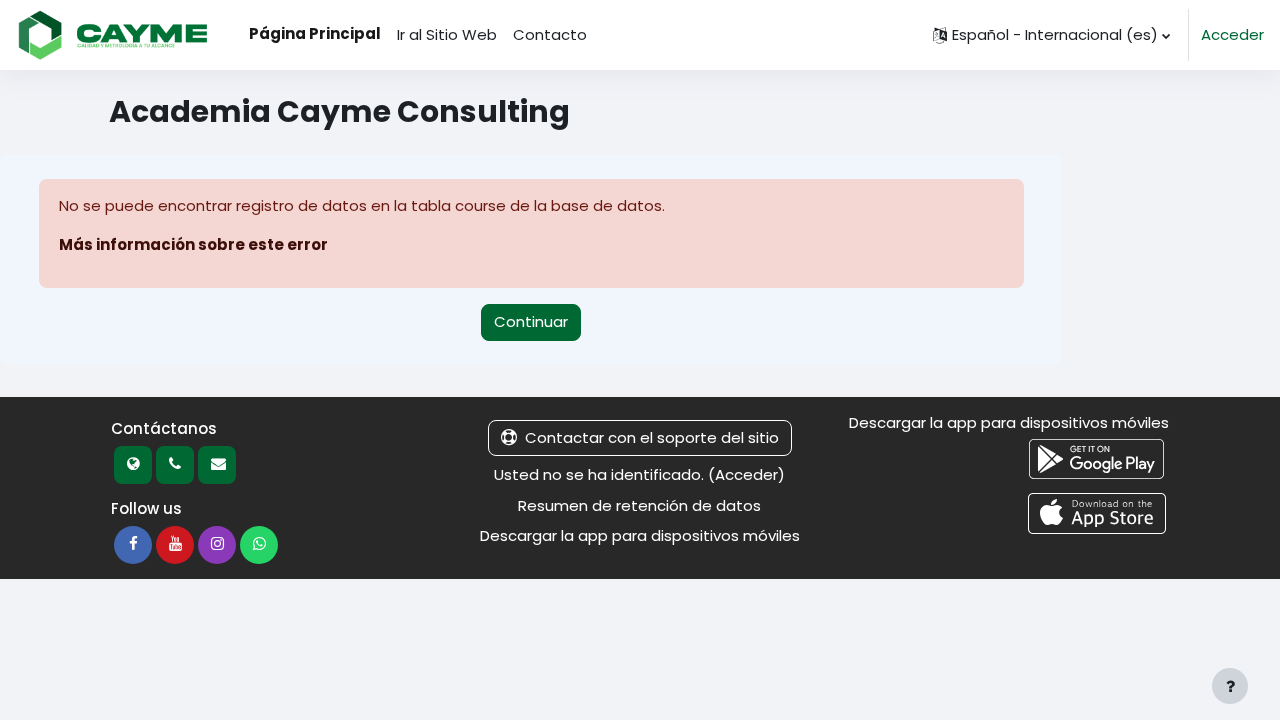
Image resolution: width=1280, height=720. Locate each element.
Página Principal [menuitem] (315, 33)
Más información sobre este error (193, 244)
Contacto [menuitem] (550, 34)
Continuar (531, 321)
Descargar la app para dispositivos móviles (640, 535)
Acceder (1232, 34)
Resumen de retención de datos (639, 505)
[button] (1051, 35)
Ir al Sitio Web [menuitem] (447, 34)
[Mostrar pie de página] (1230, 686)
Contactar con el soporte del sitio (652, 437)
